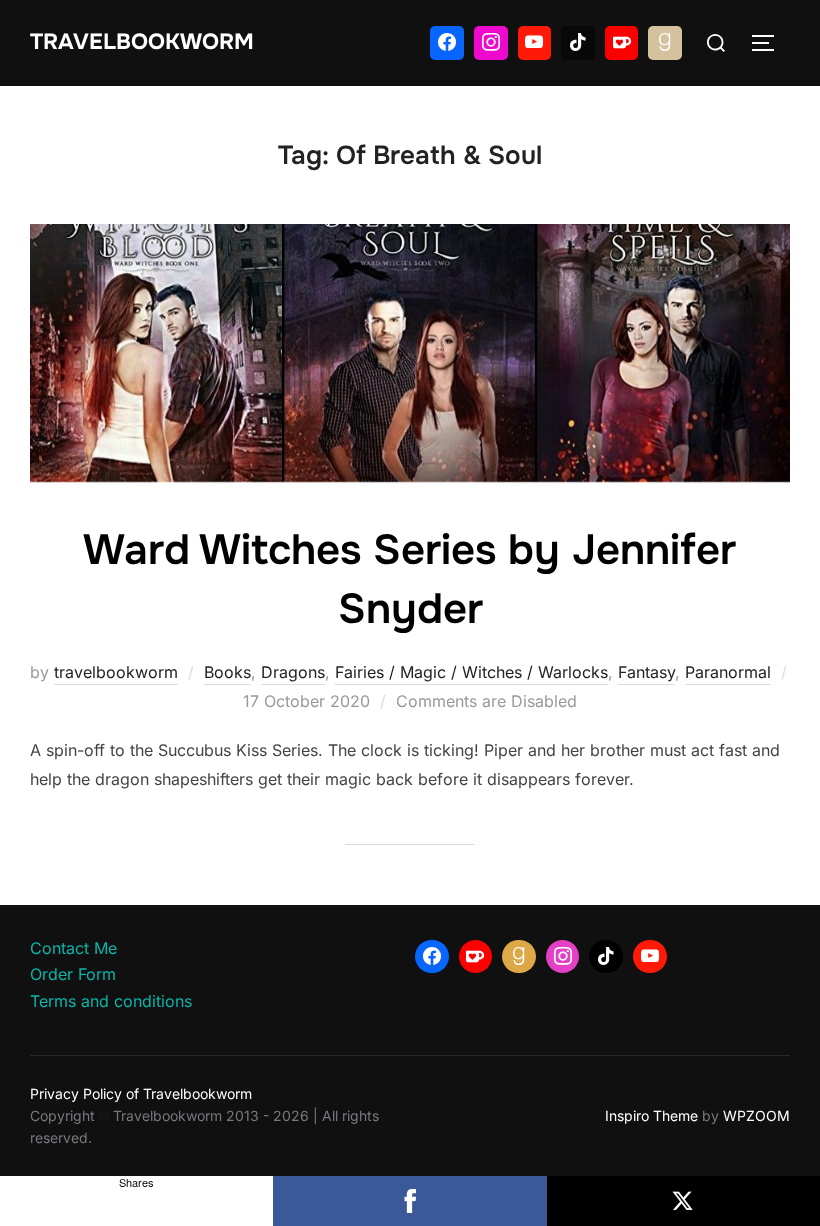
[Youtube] (535, 43)
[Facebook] (447, 43)
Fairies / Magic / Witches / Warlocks (471, 672)
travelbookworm (116, 672)
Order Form (73, 974)
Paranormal (728, 672)
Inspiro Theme (651, 1115)
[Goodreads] (665, 43)
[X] (683, 1201)
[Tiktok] (578, 43)
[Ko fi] (622, 43)
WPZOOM (756, 1115)
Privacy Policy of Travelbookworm (141, 1093)
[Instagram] (491, 43)
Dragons (293, 672)
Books (227, 672)
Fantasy (646, 672)
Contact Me (73, 948)
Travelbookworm (142, 42)
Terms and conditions (111, 1001)
